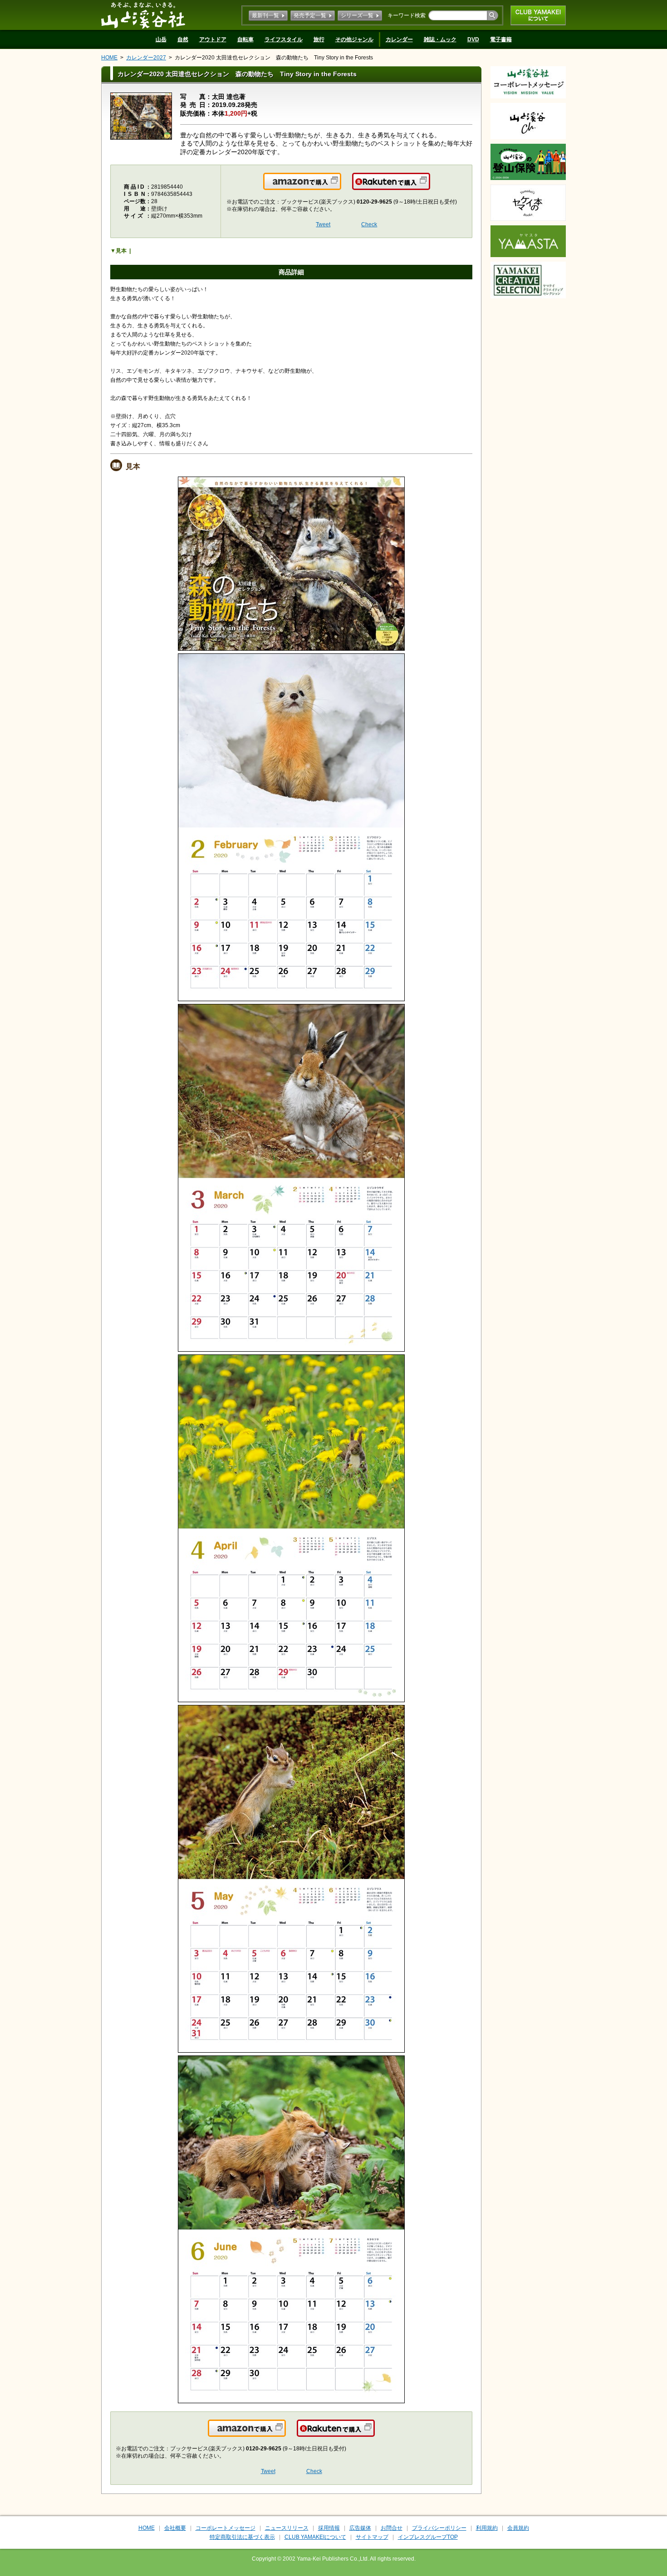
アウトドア (213, 39)
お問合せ (392, 2528)
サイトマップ (372, 2537)
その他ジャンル (354, 39)
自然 (183, 39)
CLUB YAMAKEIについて (538, 15)
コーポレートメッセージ (226, 2528)
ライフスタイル (284, 39)
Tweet (323, 224)
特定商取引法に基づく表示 (242, 2537)
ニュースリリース (287, 2528)
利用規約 (487, 2528)
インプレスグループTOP (428, 2537)
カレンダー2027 (146, 58)
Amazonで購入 (341, 187)
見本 (121, 251)
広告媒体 (360, 2528)
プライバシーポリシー (439, 2528)
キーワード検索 (407, 15)
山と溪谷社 (143, 15)
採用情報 (329, 2528)
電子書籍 (501, 39)
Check (369, 224)
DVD (473, 39)
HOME (109, 58)
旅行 (319, 39)
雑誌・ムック (440, 39)
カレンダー (399, 39)
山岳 (161, 39)
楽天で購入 (429, 187)
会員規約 (518, 2528)
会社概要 (175, 2528)
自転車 (245, 39)
